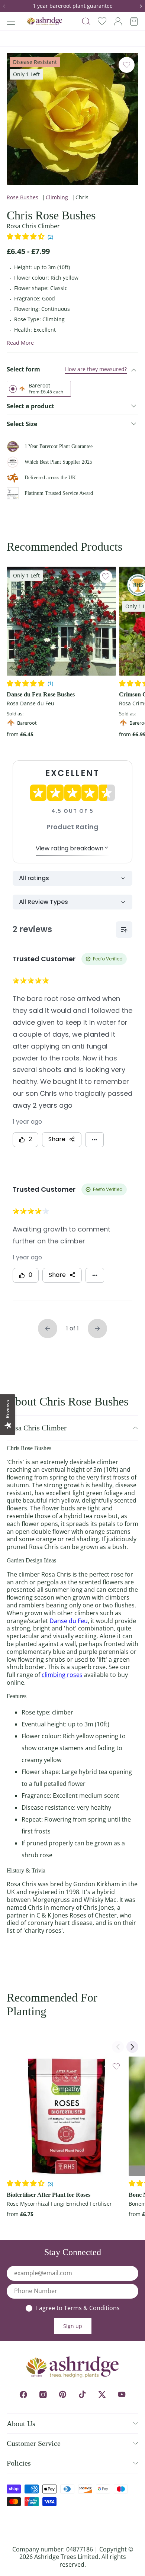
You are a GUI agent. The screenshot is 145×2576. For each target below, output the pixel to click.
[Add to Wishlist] (127, 65)
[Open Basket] (134, 21)
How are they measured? (96, 369)
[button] (7, 6)
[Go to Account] (118, 21)
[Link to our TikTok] (82, 2394)
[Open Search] (86, 21)
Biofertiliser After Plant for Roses (49, 2195)
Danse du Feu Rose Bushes (41, 694)
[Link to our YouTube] (122, 2394)
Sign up (73, 2326)
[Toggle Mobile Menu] (11, 21)
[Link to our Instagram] (43, 2394)
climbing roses (62, 1675)
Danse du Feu (69, 1621)
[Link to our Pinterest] (63, 2394)
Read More (20, 343)
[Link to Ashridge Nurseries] (45, 21)
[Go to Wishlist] (102, 21)
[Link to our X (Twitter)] (102, 2394)
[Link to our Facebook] (23, 2394)
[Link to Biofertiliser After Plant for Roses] (66, 2116)
